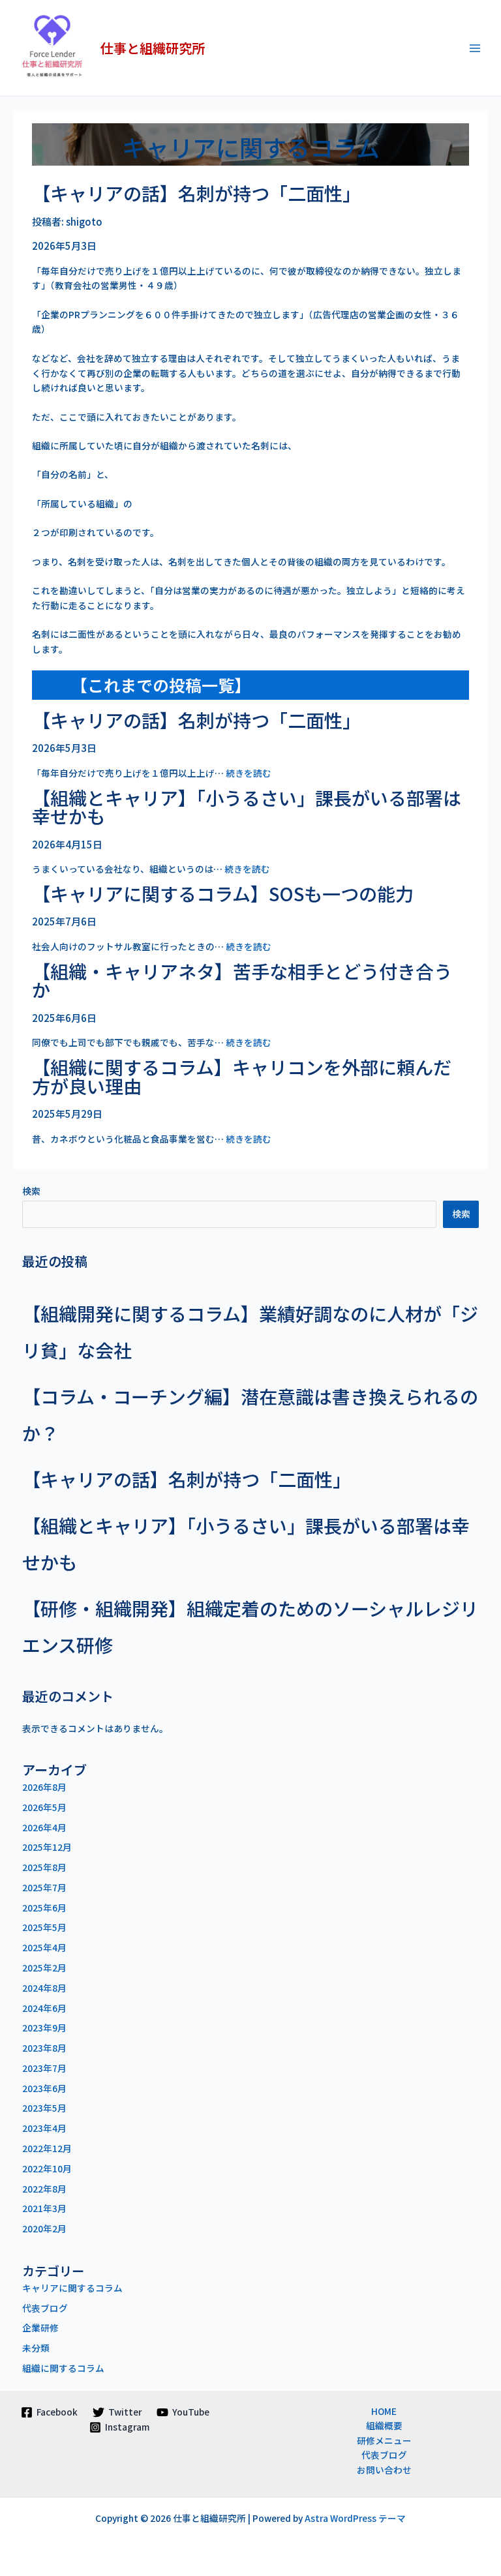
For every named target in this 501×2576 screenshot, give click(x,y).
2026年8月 (44, 1787)
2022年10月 (47, 2168)
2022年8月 (44, 2189)
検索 (31, 1191)
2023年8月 (44, 2048)
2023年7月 (44, 2068)
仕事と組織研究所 (153, 48)
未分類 (36, 2348)
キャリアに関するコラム (72, 2288)
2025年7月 (44, 1887)
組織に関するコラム (63, 2368)
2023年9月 (44, 2028)
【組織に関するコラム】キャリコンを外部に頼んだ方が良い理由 (242, 1076)
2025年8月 (44, 1867)
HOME (384, 2411)
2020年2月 (44, 2228)
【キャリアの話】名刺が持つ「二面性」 (196, 193)
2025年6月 (44, 1908)
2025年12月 (47, 1847)
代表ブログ (45, 2308)
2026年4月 (44, 1827)
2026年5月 (44, 1807)
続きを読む (249, 773)
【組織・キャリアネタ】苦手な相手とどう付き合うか (242, 981)
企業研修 (40, 2328)
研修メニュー (384, 2440)
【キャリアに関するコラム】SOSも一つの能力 (223, 893)
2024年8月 (44, 1988)
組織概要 (384, 2425)
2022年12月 (47, 2148)
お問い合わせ (384, 2470)
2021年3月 (44, 2208)
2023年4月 (44, 2128)
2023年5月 (44, 2108)
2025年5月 (44, 1927)
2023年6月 (44, 2088)
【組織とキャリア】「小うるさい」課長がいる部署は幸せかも (247, 807)
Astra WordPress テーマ (355, 2518)
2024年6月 (44, 2008)
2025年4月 (44, 1947)
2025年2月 (44, 1968)
